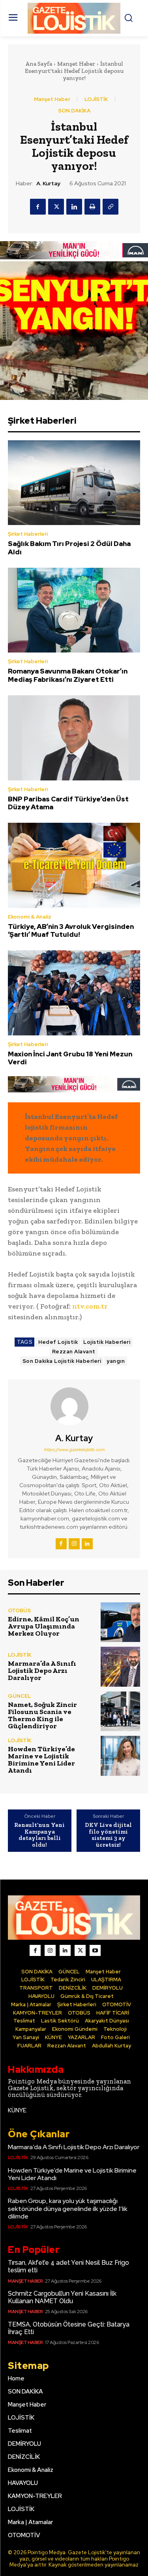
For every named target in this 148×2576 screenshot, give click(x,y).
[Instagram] (74, 1544)
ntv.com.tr (90, 1306)
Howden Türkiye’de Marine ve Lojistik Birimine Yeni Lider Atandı (41, 1760)
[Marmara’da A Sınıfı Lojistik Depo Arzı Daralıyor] (121, 1667)
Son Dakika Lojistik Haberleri (62, 1361)
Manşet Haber (76, 64)
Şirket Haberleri (28, 534)
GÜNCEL (19, 1696)
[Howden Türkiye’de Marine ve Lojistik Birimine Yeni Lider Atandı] (121, 1756)
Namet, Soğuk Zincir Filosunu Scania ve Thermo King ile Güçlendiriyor (42, 1715)
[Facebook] (38, 207)
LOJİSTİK (96, 99)
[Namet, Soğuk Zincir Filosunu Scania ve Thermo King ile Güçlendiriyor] (121, 1711)
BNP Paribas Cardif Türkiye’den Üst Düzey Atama (68, 803)
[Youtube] (95, 1950)
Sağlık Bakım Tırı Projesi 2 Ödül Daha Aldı (69, 548)
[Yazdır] (92, 207)
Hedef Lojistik (58, 1342)
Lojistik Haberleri (107, 1342)
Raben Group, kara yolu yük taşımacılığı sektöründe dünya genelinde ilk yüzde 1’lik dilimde (68, 2208)
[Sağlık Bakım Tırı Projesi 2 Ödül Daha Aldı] (74, 483)
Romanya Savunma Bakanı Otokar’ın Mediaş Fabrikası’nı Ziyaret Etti (68, 675)
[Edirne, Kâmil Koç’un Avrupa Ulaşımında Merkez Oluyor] (121, 1622)
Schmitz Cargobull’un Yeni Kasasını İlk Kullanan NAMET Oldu (62, 2297)
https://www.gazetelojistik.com (74, 1450)
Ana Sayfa (39, 64)
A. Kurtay (48, 184)
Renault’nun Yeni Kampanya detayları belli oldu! (39, 1835)
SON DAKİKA (74, 111)
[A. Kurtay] (74, 1406)
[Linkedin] (74, 207)
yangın (116, 1361)
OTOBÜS (19, 1610)
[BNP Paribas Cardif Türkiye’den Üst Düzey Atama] (74, 738)
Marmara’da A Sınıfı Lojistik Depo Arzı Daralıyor (42, 1670)
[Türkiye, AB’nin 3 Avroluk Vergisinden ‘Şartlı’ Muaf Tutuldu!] (74, 865)
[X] (56, 207)
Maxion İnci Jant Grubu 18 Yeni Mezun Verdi (70, 1058)
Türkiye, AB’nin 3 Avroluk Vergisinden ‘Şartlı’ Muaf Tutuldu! (71, 930)
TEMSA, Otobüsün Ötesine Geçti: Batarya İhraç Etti (69, 2328)
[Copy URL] (111, 207)
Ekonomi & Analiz (30, 917)
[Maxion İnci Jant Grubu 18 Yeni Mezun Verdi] (74, 993)
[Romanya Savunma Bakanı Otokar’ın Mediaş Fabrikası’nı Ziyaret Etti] (74, 610)
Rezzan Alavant (74, 1352)
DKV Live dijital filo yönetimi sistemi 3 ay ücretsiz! (108, 1835)
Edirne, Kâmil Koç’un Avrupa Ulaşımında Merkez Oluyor (44, 1626)
